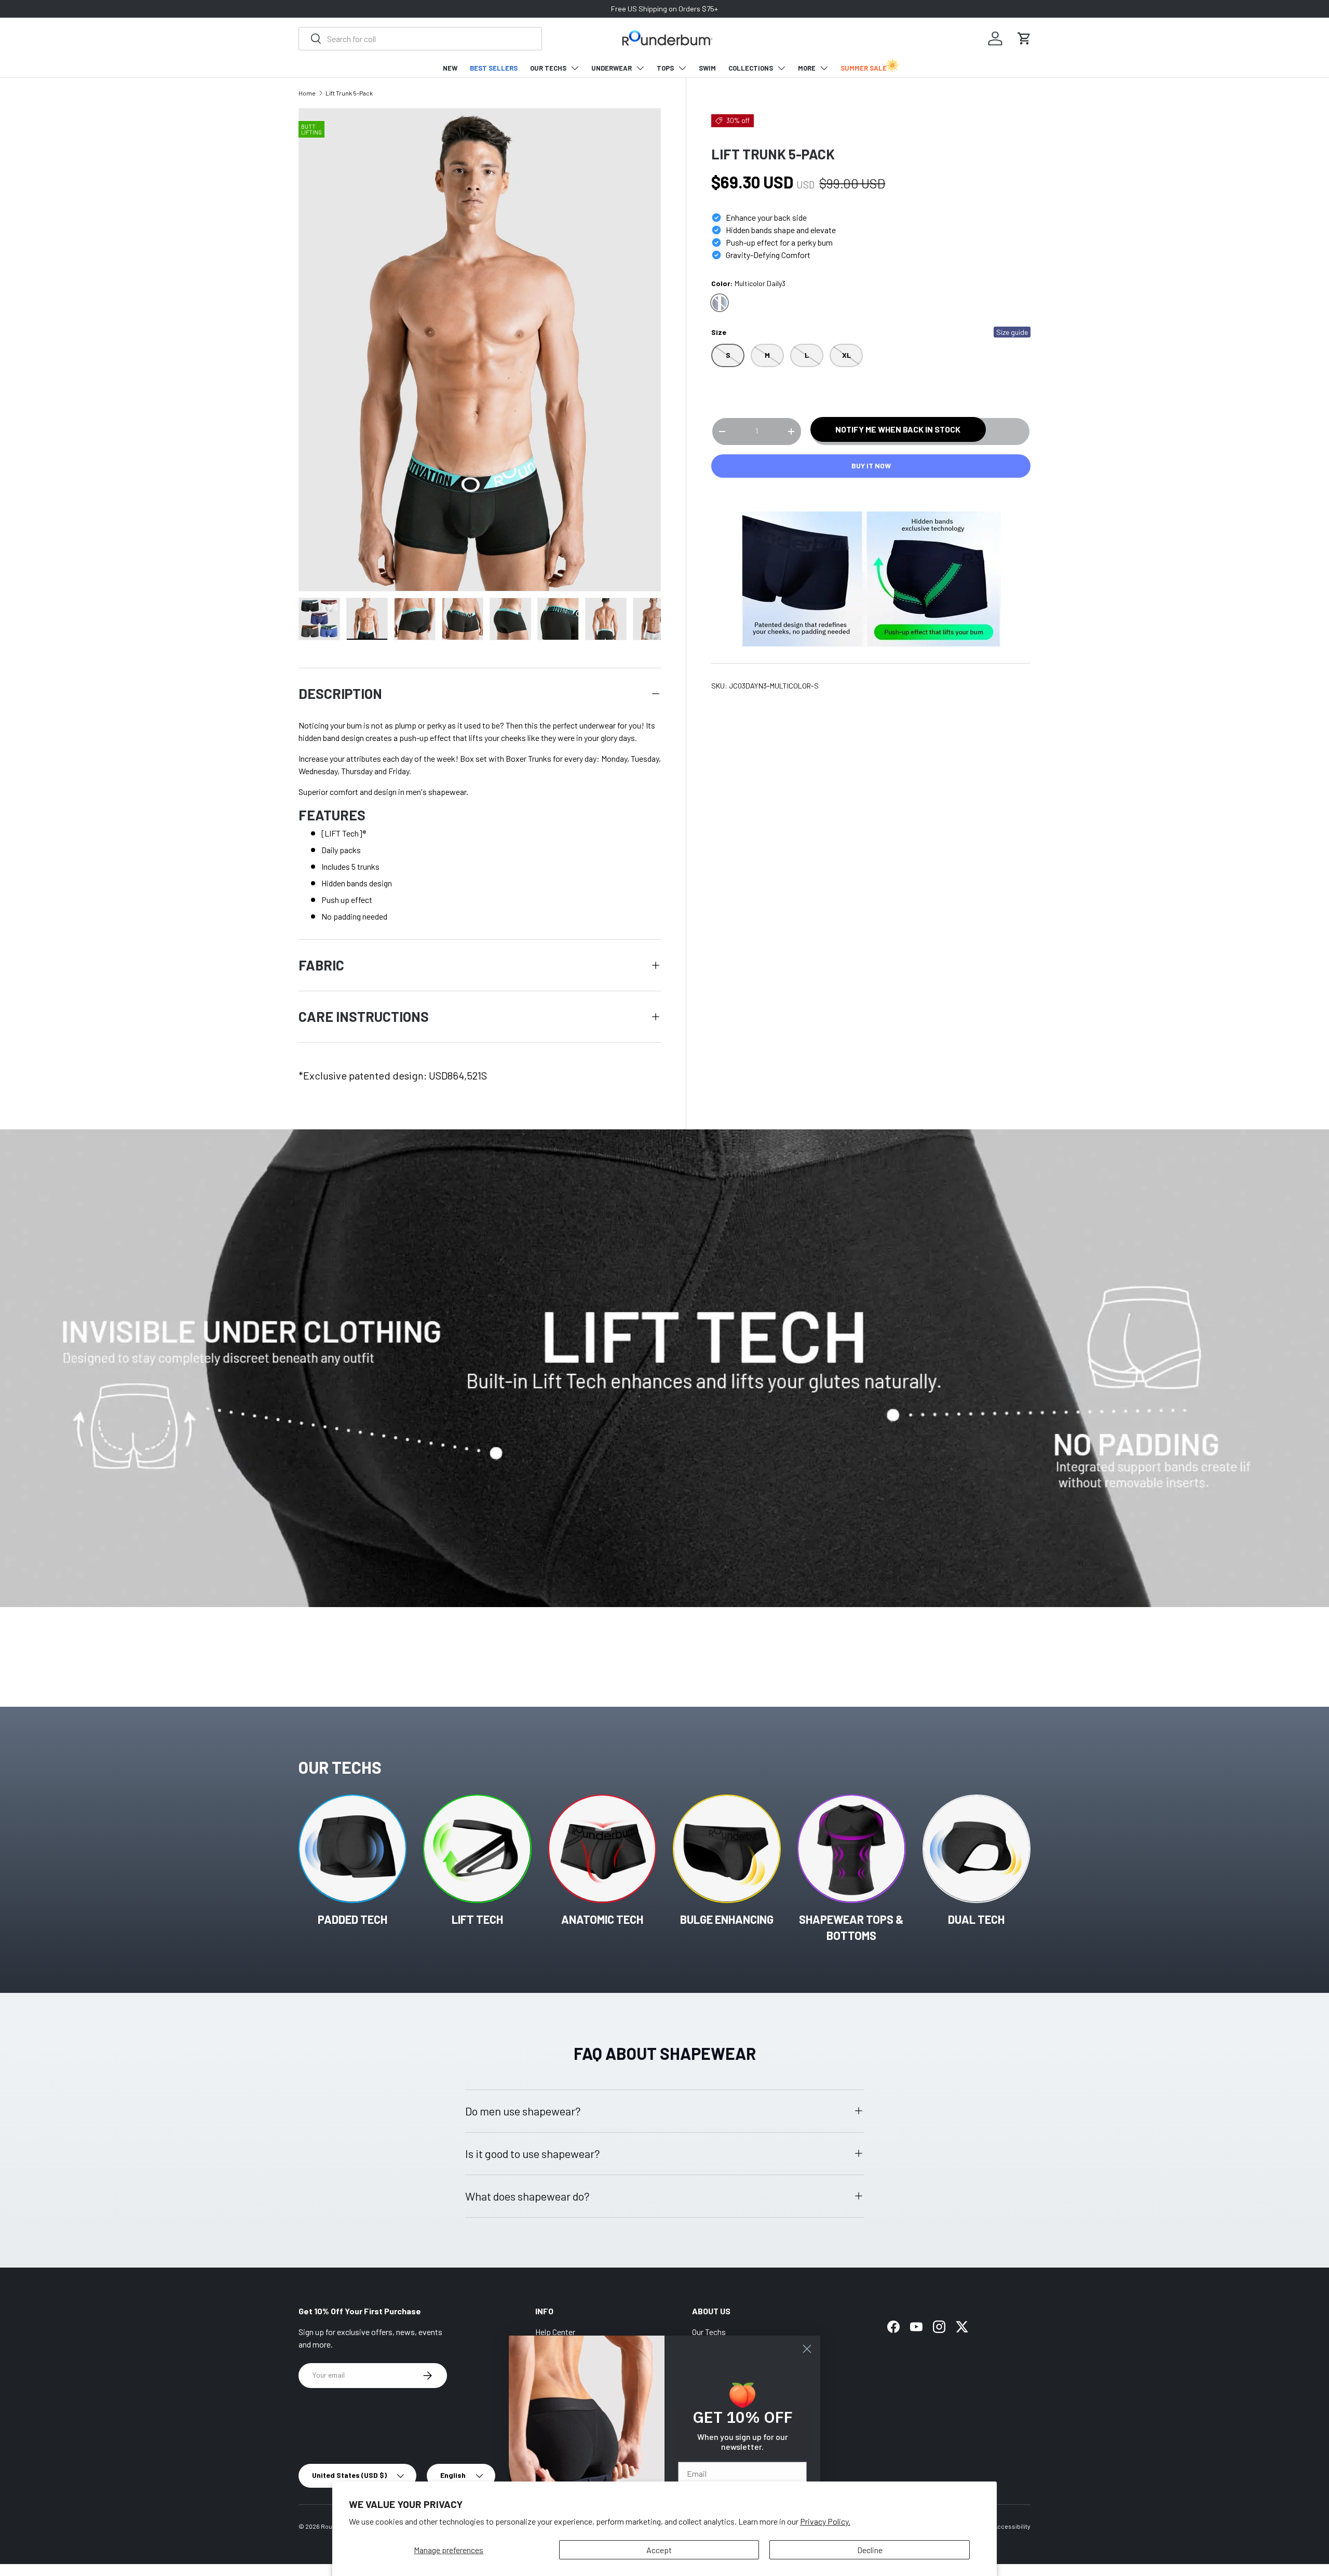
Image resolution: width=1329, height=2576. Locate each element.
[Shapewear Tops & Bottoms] (851, 1849)
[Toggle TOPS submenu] (682, 68)
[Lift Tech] (477, 1849)
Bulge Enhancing (727, 1919)
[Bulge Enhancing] (727, 1849)
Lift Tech (477, 1919)
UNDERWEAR (612, 68)
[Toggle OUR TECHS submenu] (575, 68)
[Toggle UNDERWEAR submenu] (640, 68)
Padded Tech (352, 1919)
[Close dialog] (807, 2349)
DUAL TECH (976, 1919)
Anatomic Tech (602, 1919)
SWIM (707, 68)
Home (307, 93)
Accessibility (1012, 2526)
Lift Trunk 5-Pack (349, 93)
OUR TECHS (548, 68)
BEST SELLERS (494, 68)
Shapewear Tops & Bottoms (851, 1927)
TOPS (665, 68)
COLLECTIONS (751, 68)
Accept (659, 2550)
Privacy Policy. (825, 2521)
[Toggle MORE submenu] (824, 68)
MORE (807, 68)
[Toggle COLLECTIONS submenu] (781, 68)
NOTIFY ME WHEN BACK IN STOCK (898, 429)
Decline (870, 2550)
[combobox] (420, 39)
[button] (1024, 38)
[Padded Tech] (352, 1849)
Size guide (1012, 333)
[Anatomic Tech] (602, 1849)
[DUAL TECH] (977, 1849)
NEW (450, 68)
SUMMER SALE (864, 68)
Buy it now (871, 466)
